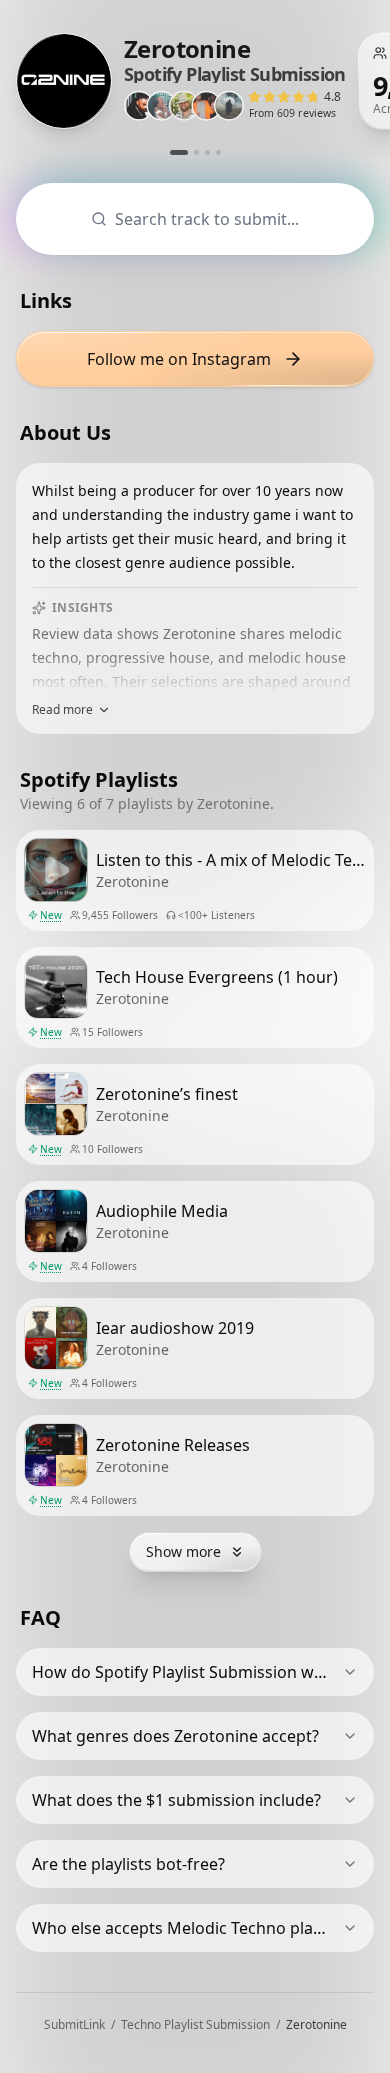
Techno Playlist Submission (195, 2024)
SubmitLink (74, 2024)
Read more (62, 710)
